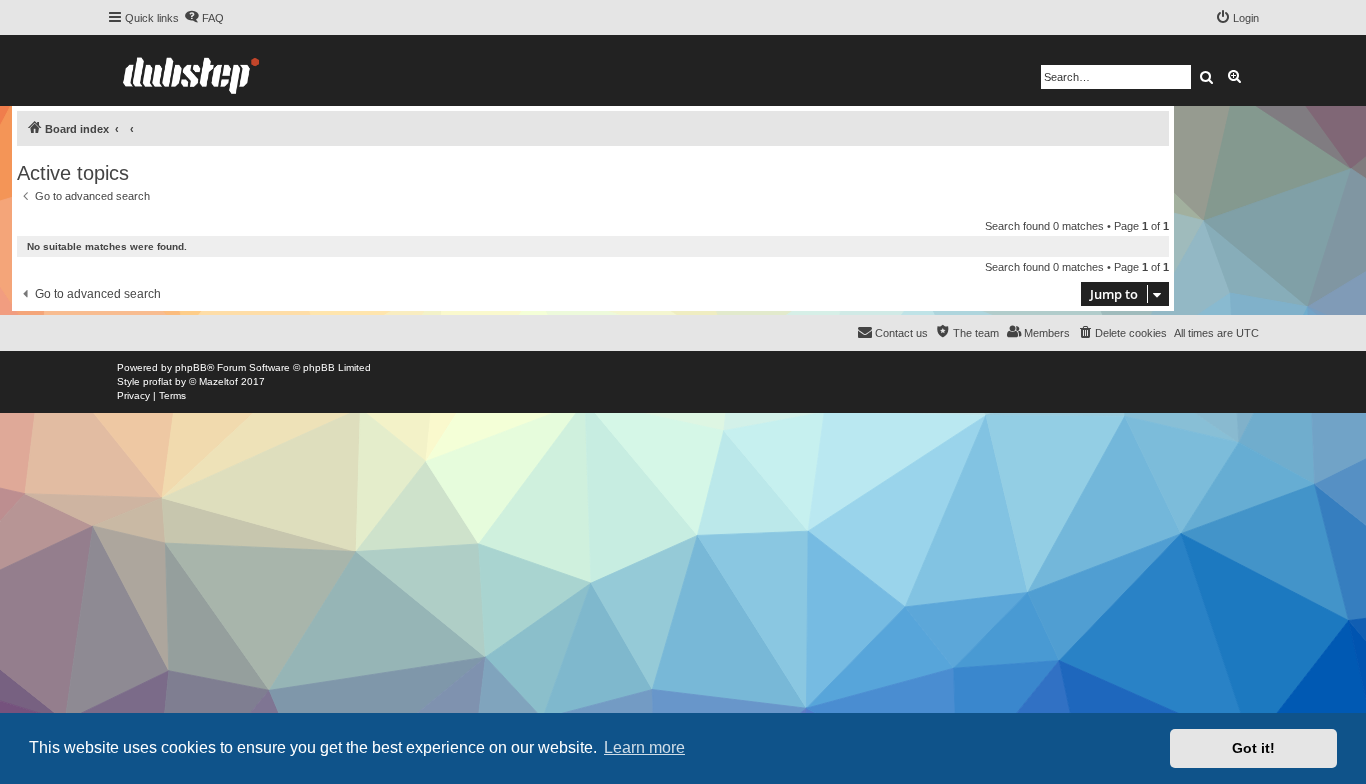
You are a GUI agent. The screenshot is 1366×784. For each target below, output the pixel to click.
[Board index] (191, 70)
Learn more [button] (644, 747)
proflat (157, 381)
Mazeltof (218, 381)
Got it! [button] (1253, 748)
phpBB (191, 367)
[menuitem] (204, 18)
